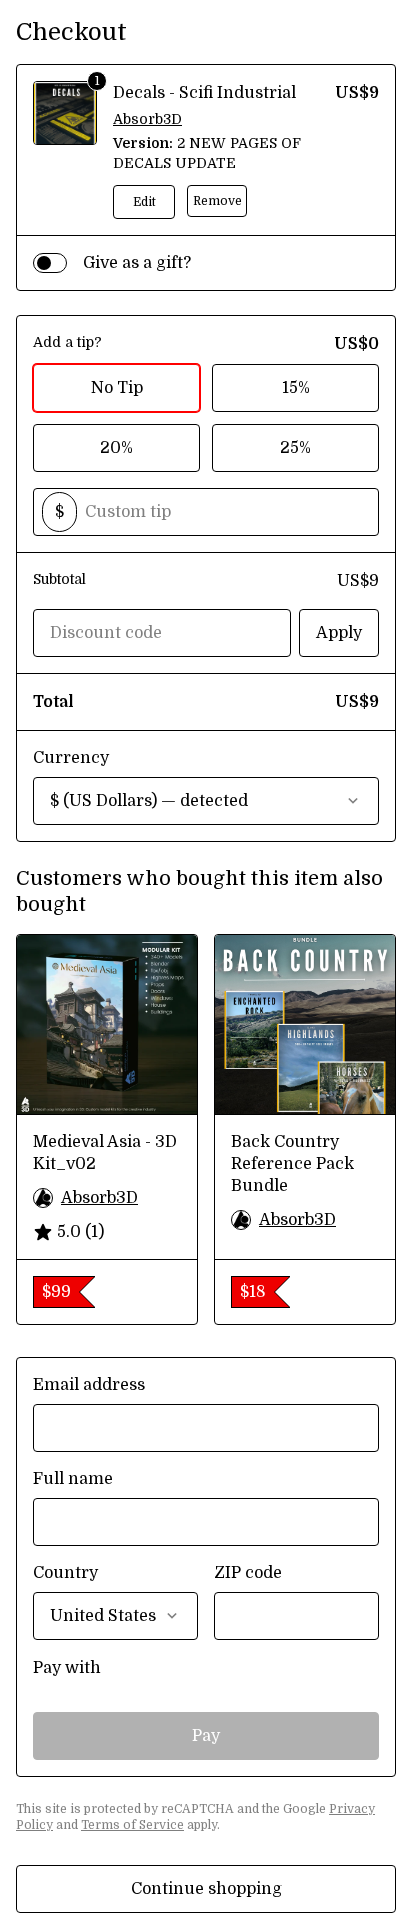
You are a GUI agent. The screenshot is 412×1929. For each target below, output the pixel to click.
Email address (89, 1385)
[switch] (50, 263)
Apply (339, 633)
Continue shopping (206, 1889)
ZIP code (248, 1573)
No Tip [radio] (117, 388)
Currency (71, 758)
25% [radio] (295, 448)
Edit (144, 202)
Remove (217, 201)
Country (65, 1573)
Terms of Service (132, 1825)
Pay (206, 1736)
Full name (73, 1479)
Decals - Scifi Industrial (204, 93)
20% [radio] (116, 448)
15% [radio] (296, 388)
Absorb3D (147, 119)
